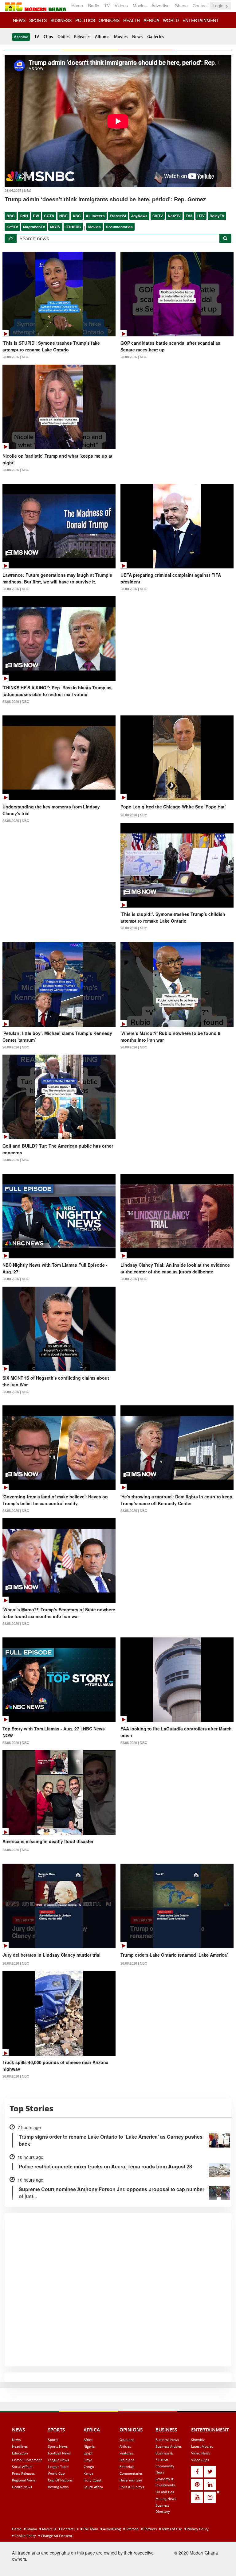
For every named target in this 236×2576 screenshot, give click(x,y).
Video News (201, 2453)
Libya (88, 2460)
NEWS (19, 20)
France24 (118, 216)
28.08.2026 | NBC (16, 357)
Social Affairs (22, 2467)
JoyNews (139, 216)
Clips (48, 37)
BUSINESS (61, 20)
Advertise (161, 6)
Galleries (156, 37)
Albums (102, 37)
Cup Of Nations (60, 2480)
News (137, 37)
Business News (167, 2440)
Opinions (127, 2440)
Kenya (88, 2473)
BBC (11, 216)
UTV (201, 216)
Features (126, 2453)
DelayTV (217, 216)
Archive (21, 37)
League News (58, 2460)
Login (219, 6)
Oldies (63, 37)
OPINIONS (109, 20)
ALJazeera (95, 216)
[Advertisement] (116, 2532)
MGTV (55, 227)
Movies (140, 6)
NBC (63, 216)
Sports (53, 2440)
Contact (200, 6)
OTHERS (73, 227)
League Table (58, 2467)
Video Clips (200, 2460)
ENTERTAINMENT (201, 20)
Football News (59, 2453)
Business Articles (169, 2446)
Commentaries (131, 2473)
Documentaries (119, 227)
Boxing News (58, 2487)
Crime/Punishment (27, 2460)
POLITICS (85, 20)
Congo (89, 2467)
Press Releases (23, 2473)
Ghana (181, 6)
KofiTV (12, 227)
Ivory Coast (92, 2480)
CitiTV (158, 216)
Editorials (127, 2467)
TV (107, 6)
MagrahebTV (34, 227)
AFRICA (151, 20)
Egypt (88, 2453)
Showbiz (198, 2440)
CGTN (49, 216)
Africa (88, 2440)
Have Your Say (131, 2480)
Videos (121, 6)
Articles (125, 2446)
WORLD (171, 20)
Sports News (58, 2446)
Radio (94, 6)
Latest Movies (202, 2446)
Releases (82, 37)
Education (20, 2453)
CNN (24, 216)
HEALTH (132, 20)
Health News (22, 2487)
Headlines (20, 2446)
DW (36, 216)
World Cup (56, 2473)
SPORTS (38, 20)
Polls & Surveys (132, 2487)
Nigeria (89, 2446)
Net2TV (174, 216)
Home (77, 6)
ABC (77, 216)
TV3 (189, 216)
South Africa (93, 2487)
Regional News (24, 2480)
